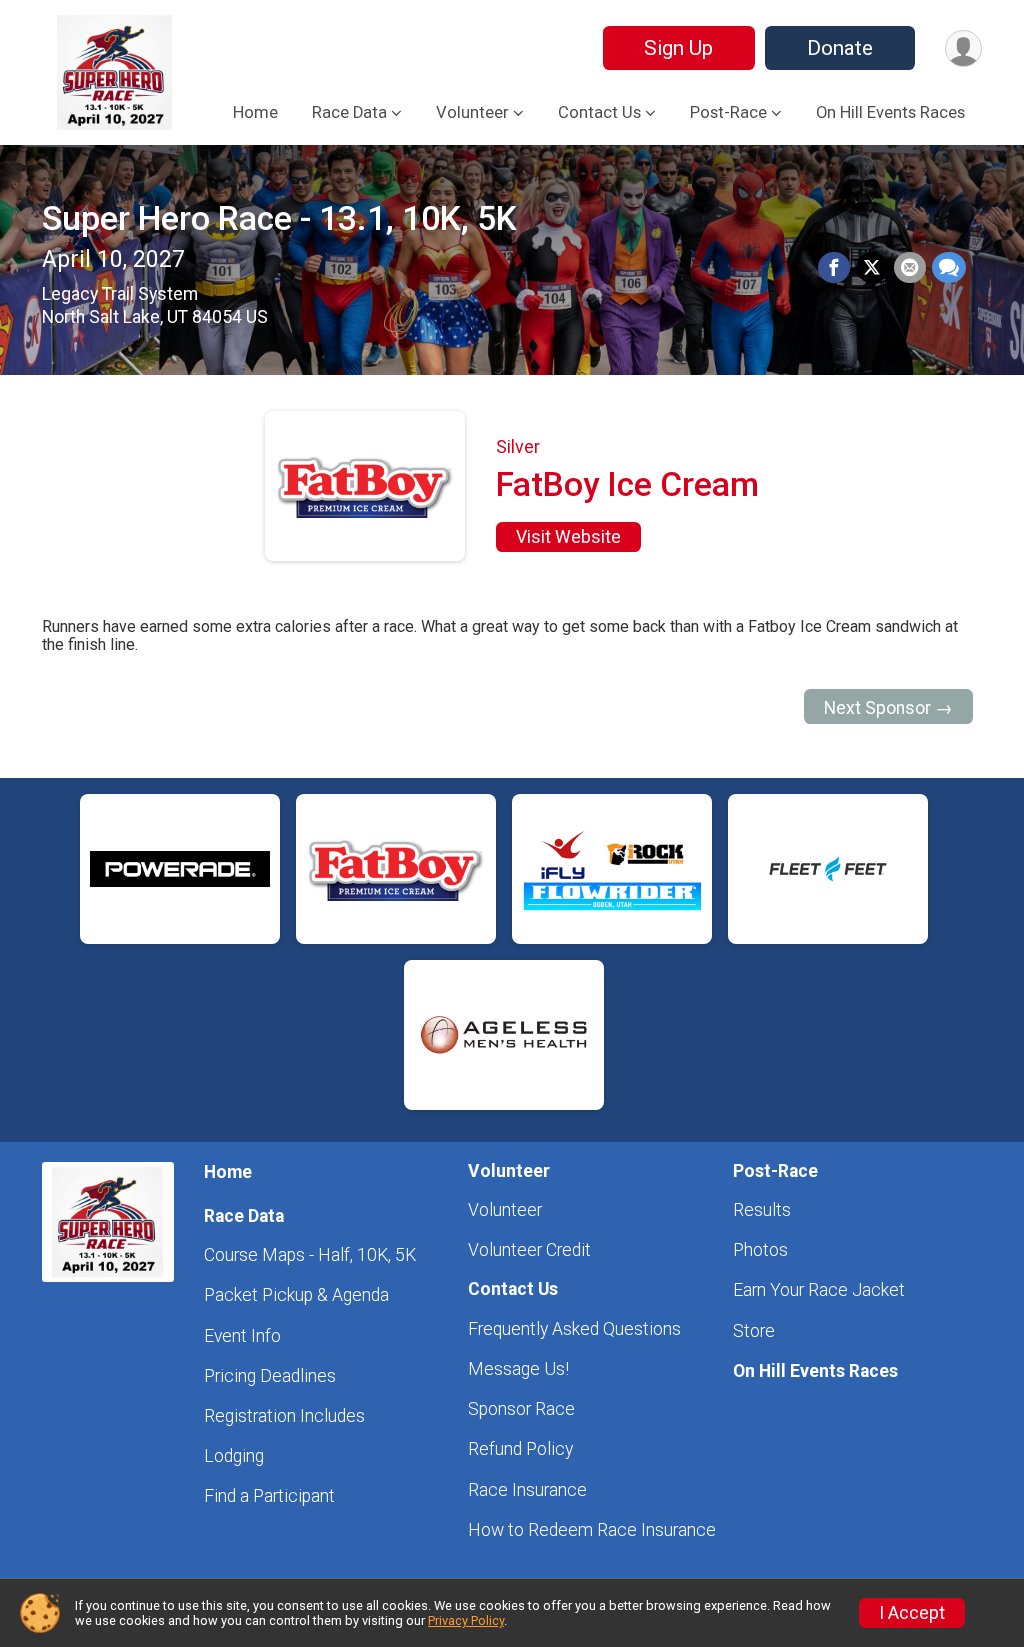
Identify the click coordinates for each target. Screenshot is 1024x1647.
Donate (840, 48)
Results (762, 1210)
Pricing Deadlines (270, 1376)
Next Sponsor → (888, 708)
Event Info (242, 1336)
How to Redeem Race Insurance (592, 1530)
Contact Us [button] (599, 112)
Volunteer (505, 1210)
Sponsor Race (521, 1409)
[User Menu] (963, 48)
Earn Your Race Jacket (819, 1290)
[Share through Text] (949, 268)
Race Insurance (527, 1490)
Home (255, 112)
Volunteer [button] (472, 112)
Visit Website (568, 537)
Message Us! (518, 1369)
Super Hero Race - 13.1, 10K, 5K (279, 218)
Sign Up (678, 48)
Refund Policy (520, 1449)
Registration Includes (284, 1416)
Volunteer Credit (529, 1250)
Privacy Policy (466, 1620)
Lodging (234, 1456)
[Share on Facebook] (834, 268)
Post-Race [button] (728, 112)
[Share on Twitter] (872, 268)
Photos (760, 1250)
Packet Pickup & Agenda (296, 1295)
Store (754, 1331)
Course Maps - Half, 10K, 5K (310, 1255)
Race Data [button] (349, 112)
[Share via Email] (910, 268)
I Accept (912, 1613)
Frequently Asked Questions (574, 1329)
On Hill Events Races (890, 112)
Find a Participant (269, 1496)
